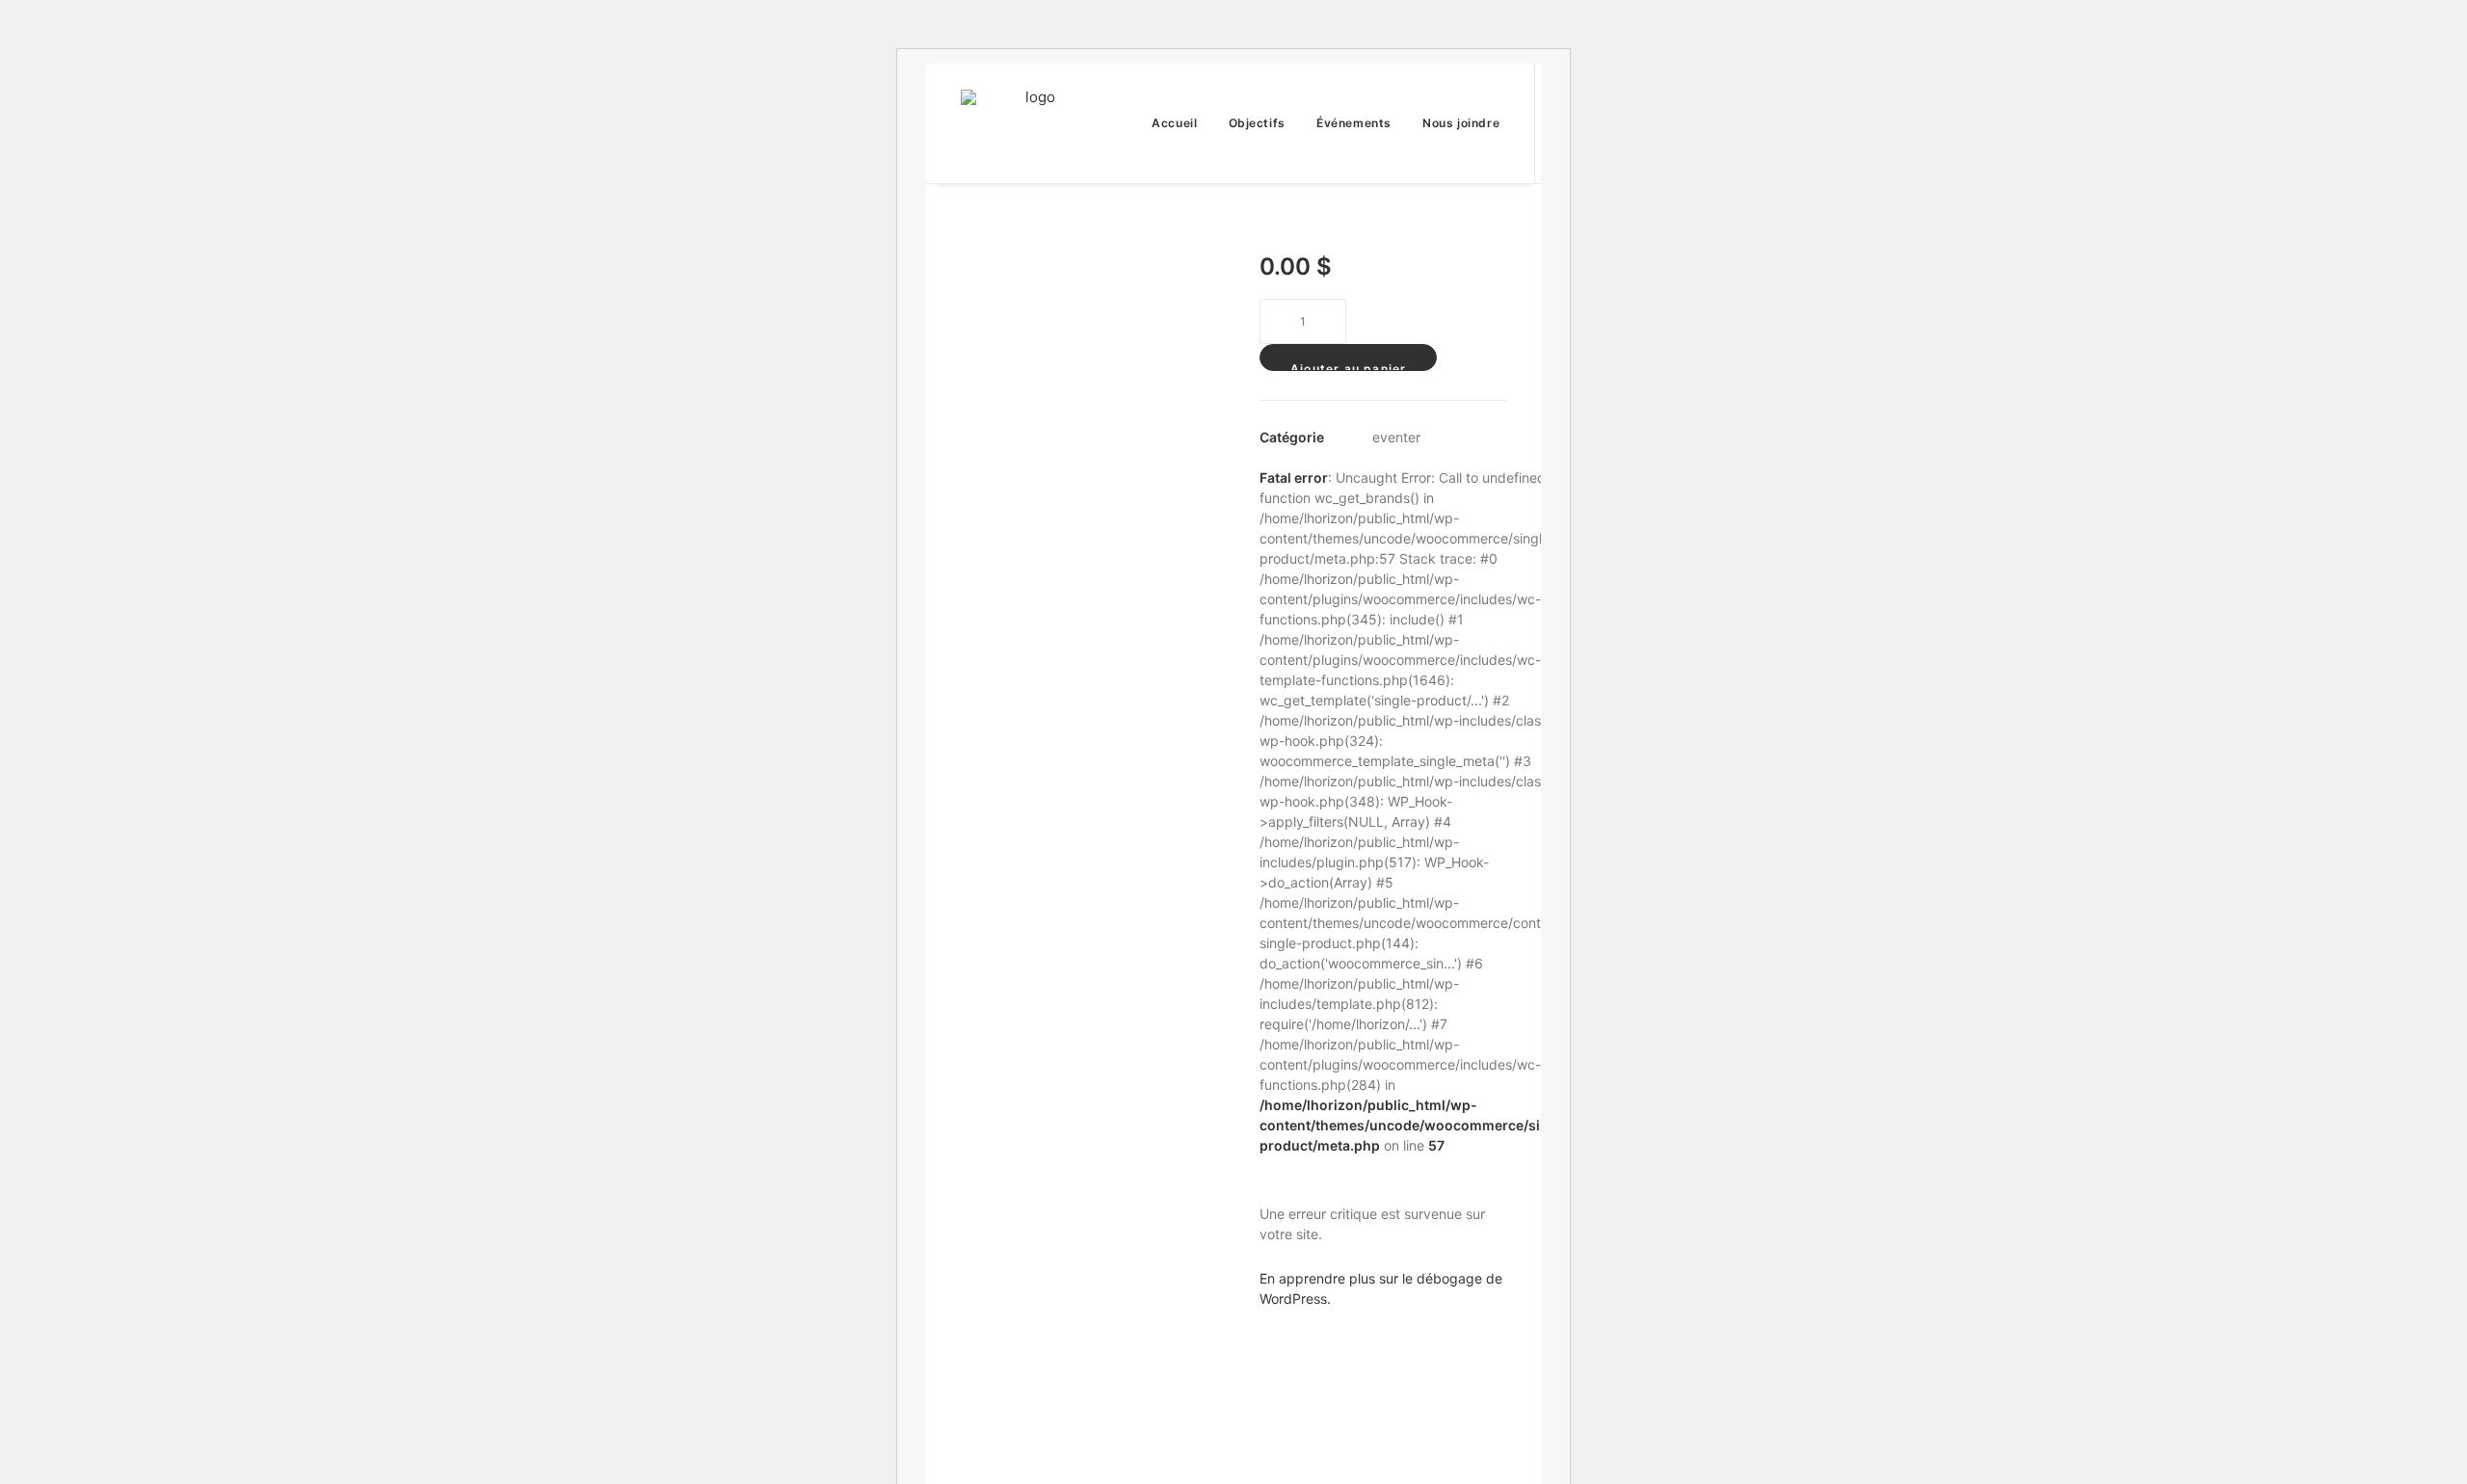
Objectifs (1257, 123)
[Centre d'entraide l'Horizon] (1032, 123)
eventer (1396, 437)
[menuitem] (1174, 123)
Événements (1354, 123)
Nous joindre (1461, 123)
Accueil (1174, 123)
